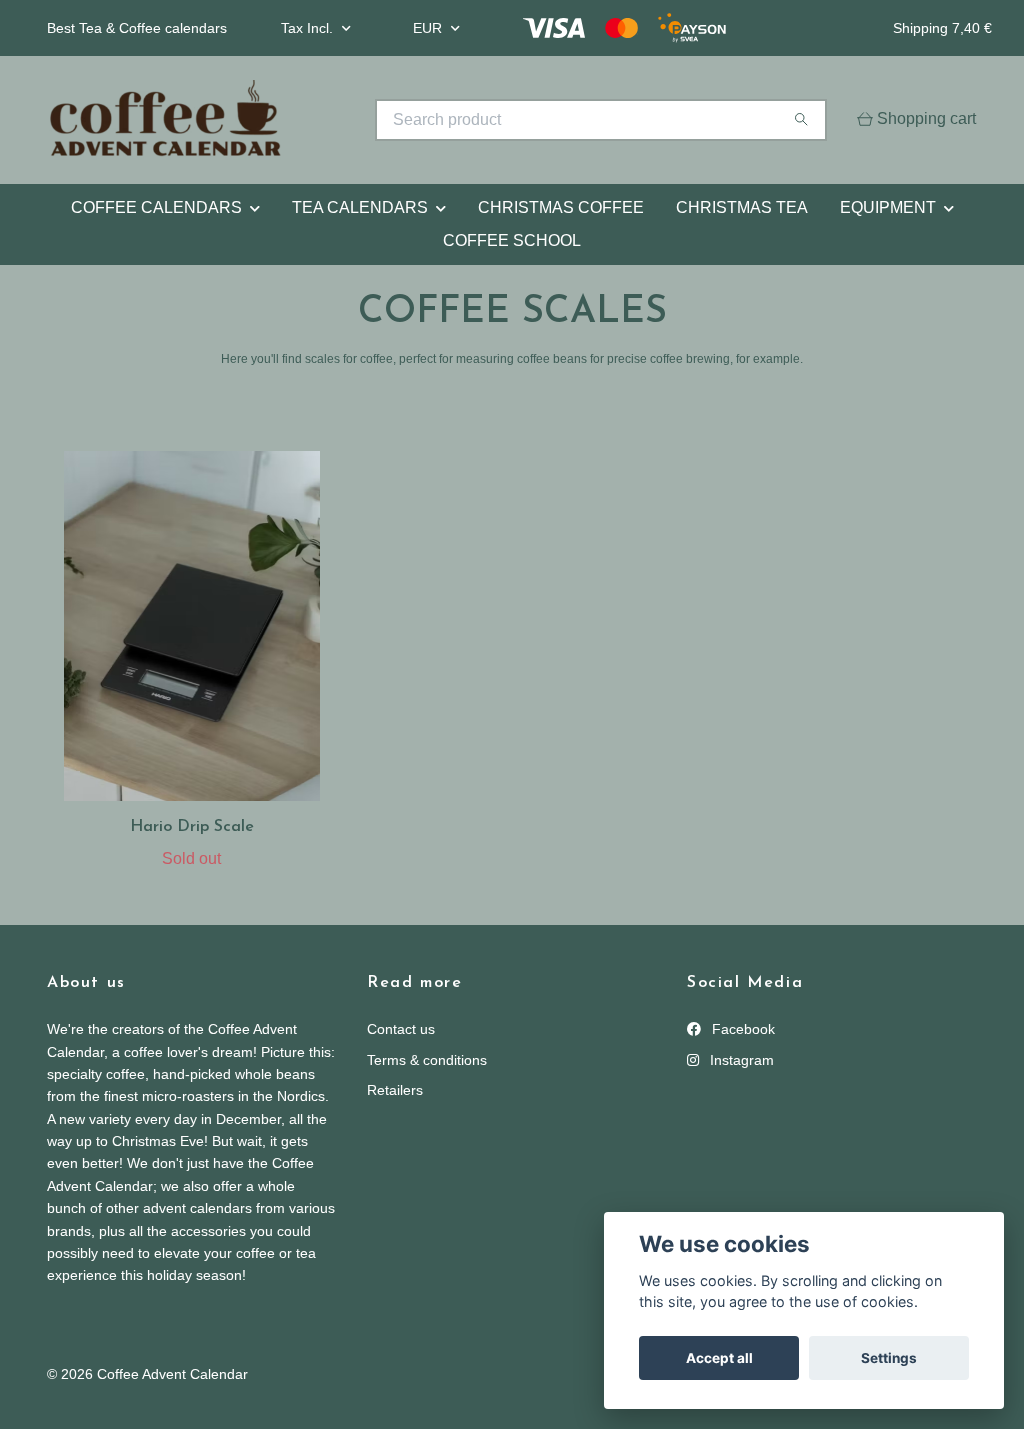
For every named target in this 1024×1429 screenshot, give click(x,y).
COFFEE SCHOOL (512, 240)
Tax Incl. (309, 28)
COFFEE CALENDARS (156, 207)
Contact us (401, 1029)
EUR (429, 28)
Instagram (740, 1060)
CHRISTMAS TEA (742, 207)
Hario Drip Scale (192, 827)
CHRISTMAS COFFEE (561, 207)
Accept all (719, 1358)
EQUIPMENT (888, 207)
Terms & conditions (427, 1060)
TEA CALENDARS (360, 207)
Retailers (395, 1090)
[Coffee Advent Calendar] (280, 120)
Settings (889, 1358)
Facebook (741, 1029)
